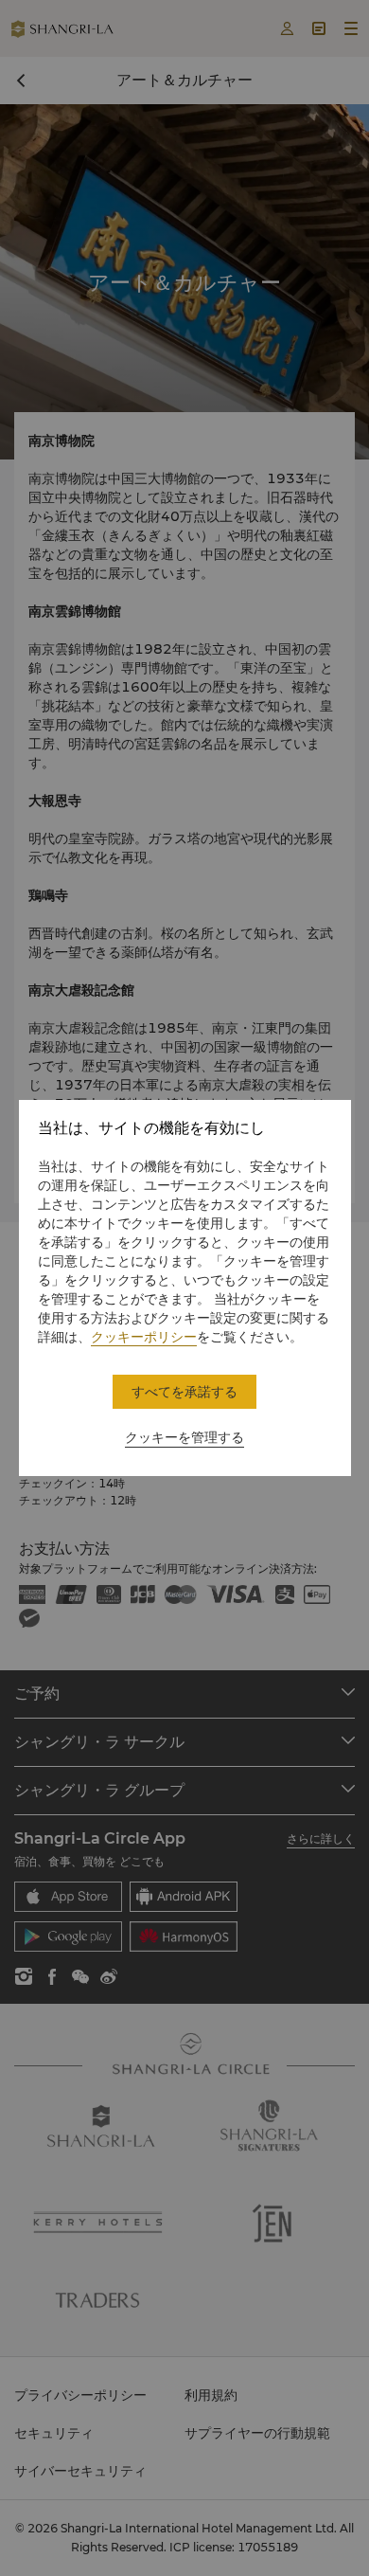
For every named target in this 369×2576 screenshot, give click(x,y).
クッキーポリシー (144, 1337)
